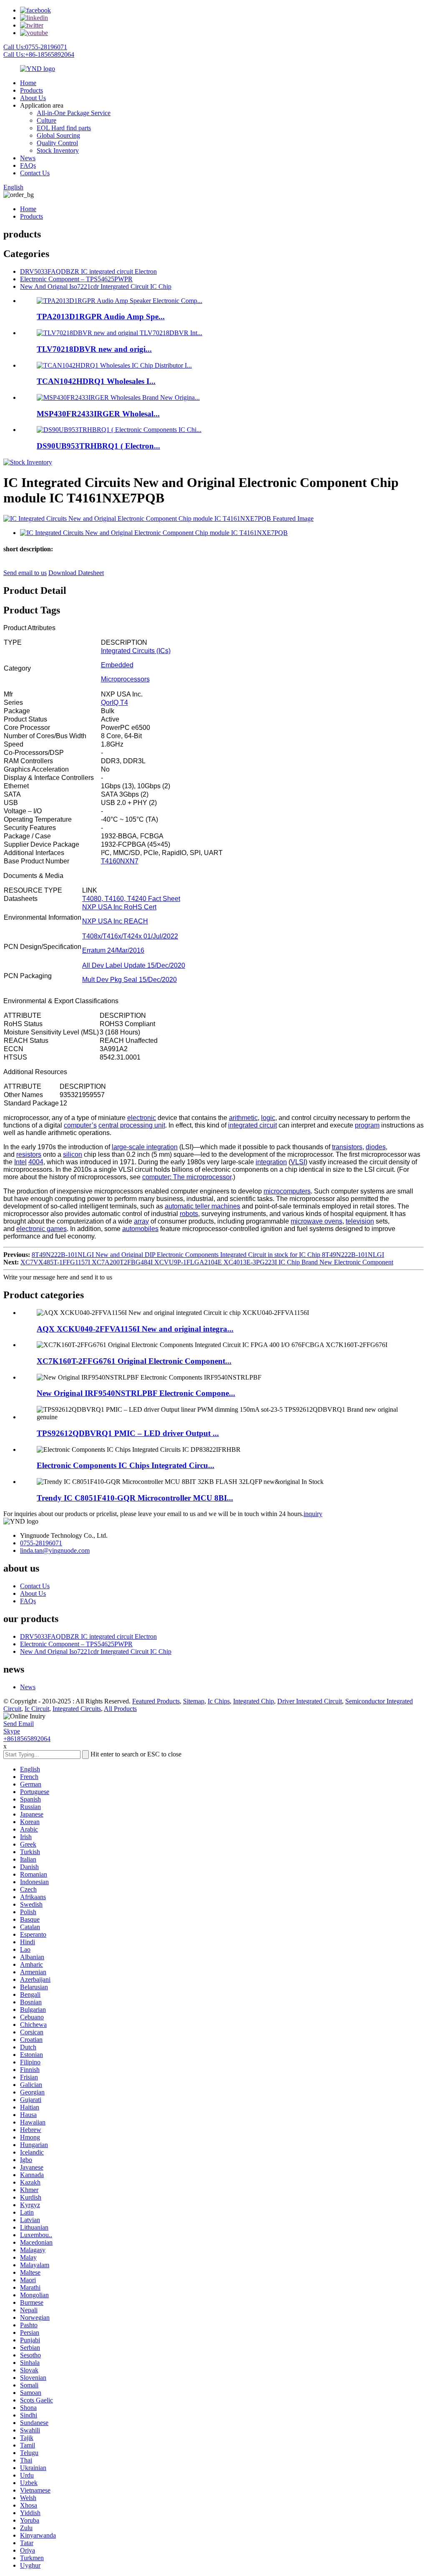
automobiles (140, 1229)
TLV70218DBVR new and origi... (94, 349)
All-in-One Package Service (74, 113)
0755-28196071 (41, 1543)
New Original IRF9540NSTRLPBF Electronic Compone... (136, 1393)
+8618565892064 (27, 1739)
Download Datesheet (76, 573)
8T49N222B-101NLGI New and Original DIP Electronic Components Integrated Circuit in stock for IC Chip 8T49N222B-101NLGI (208, 1255)
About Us (33, 98)
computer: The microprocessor (187, 1177)
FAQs (28, 165)
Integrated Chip (254, 1701)
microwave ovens (316, 1221)
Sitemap (194, 1701)
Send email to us (25, 573)
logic (268, 1118)
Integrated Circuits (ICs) (136, 651)
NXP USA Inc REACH (115, 921)
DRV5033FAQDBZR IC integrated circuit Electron (88, 271)
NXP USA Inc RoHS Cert (119, 907)
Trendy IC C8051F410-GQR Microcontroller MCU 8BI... (135, 1498)
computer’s (80, 1125)
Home (28, 83)
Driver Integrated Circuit (310, 1701)
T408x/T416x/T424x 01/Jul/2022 (130, 936)
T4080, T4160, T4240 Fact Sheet (131, 899)
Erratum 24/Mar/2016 (113, 950)
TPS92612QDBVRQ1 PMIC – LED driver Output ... (128, 1433)
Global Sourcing (58, 135)
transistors (347, 1147)
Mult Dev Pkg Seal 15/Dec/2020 (129, 980)
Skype (12, 1731)
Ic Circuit (37, 1709)
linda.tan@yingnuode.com (55, 1550)
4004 (36, 1162)
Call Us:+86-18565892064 (39, 54)
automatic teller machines (202, 1206)
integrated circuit (252, 1125)
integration (271, 1162)
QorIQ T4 (114, 703)
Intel (20, 1162)
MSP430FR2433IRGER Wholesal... (98, 414)
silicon (73, 1154)
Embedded (117, 665)
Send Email (19, 1724)
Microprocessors (125, 679)
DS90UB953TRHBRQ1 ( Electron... (98, 446)
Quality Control (57, 143)
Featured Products (156, 1701)
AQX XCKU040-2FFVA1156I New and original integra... (135, 1329)
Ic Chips (219, 1701)
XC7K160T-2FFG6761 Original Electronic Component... (134, 1361)
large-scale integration (145, 1147)
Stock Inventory (58, 150)
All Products (120, 1709)
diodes (376, 1147)
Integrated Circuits (77, 1709)
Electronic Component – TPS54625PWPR (76, 279)
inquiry (313, 1514)
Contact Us (35, 173)
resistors (29, 1154)
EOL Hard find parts (64, 128)
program (367, 1125)
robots (189, 1214)
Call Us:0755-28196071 (35, 47)
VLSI (298, 1162)
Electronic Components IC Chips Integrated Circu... (126, 1465)
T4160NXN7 (120, 861)
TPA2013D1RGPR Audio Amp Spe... (101, 317)
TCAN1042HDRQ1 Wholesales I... (96, 381)
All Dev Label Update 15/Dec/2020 (134, 965)
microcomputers (287, 1191)
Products (31, 90)
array (141, 1221)
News (28, 158)
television (360, 1221)
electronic (142, 1118)
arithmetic (243, 1118)
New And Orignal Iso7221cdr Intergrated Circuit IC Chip (96, 286)
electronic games (41, 1229)
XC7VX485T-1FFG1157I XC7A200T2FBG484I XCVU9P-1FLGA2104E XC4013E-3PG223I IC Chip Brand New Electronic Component (207, 1262)
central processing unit (132, 1125)
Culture (46, 120)
